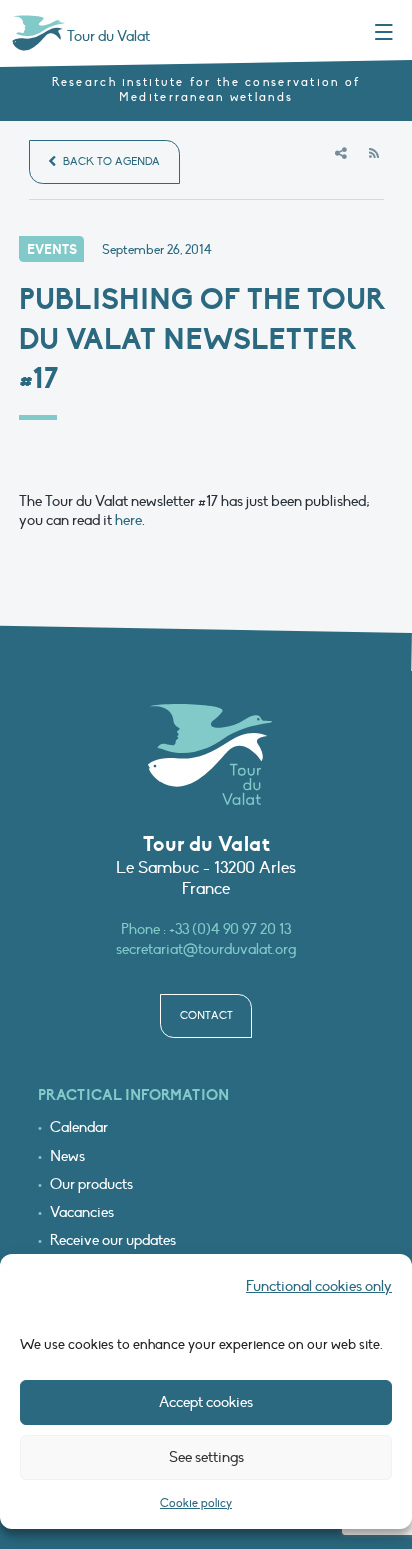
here (128, 520)
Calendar (79, 1127)
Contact (206, 1015)
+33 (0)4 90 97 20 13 (230, 929)
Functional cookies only (319, 1286)
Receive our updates (113, 1240)
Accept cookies (206, 1402)
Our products (91, 1184)
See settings (206, 1457)
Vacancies (82, 1212)
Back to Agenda (110, 161)
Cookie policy (196, 1503)
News (67, 1156)
